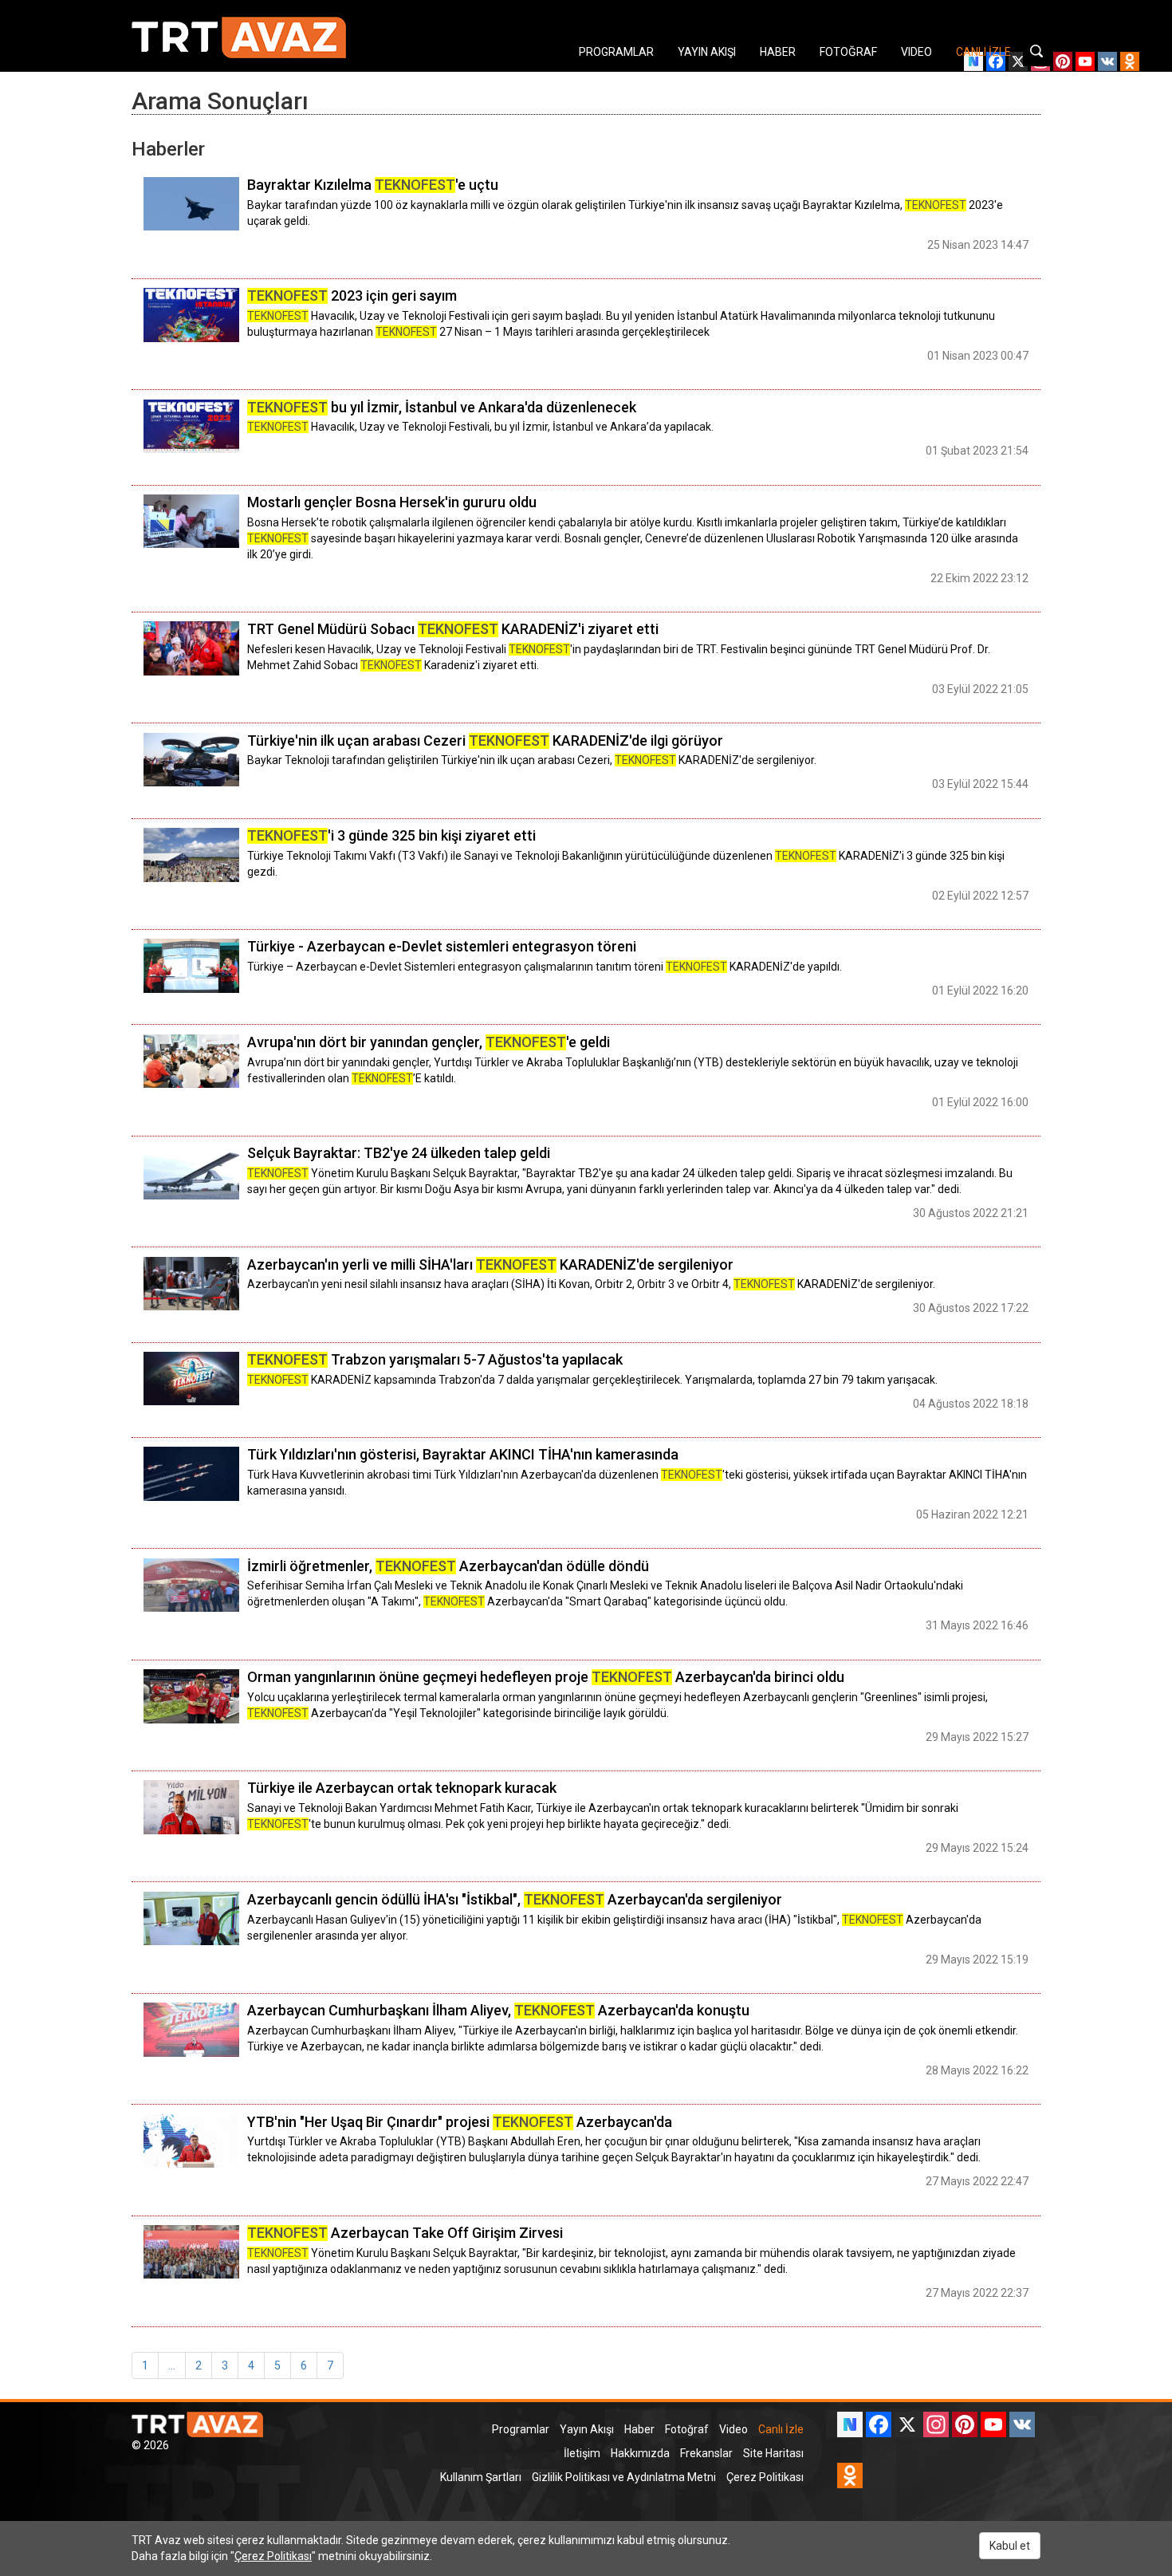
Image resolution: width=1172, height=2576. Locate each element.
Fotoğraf (687, 2429)
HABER (778, 52)
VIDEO (916, 52)
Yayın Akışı (587, 2429)
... (172, 2365)
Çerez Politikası (765, 2477)
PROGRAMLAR (616, 52)
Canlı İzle (781, 2429)
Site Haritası (773, 2453)
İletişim (582, 2453)
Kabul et (1010, 2546)
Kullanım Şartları (481, 2477)
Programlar (521, 2429)
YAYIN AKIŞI (707, 52)
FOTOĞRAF (848, 52)
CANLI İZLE (983, 52)
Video (733, 2429)
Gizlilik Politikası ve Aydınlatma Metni (624, 2477)
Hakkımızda (640, 2453)
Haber (639, 2429)
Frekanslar (706, 2453)
